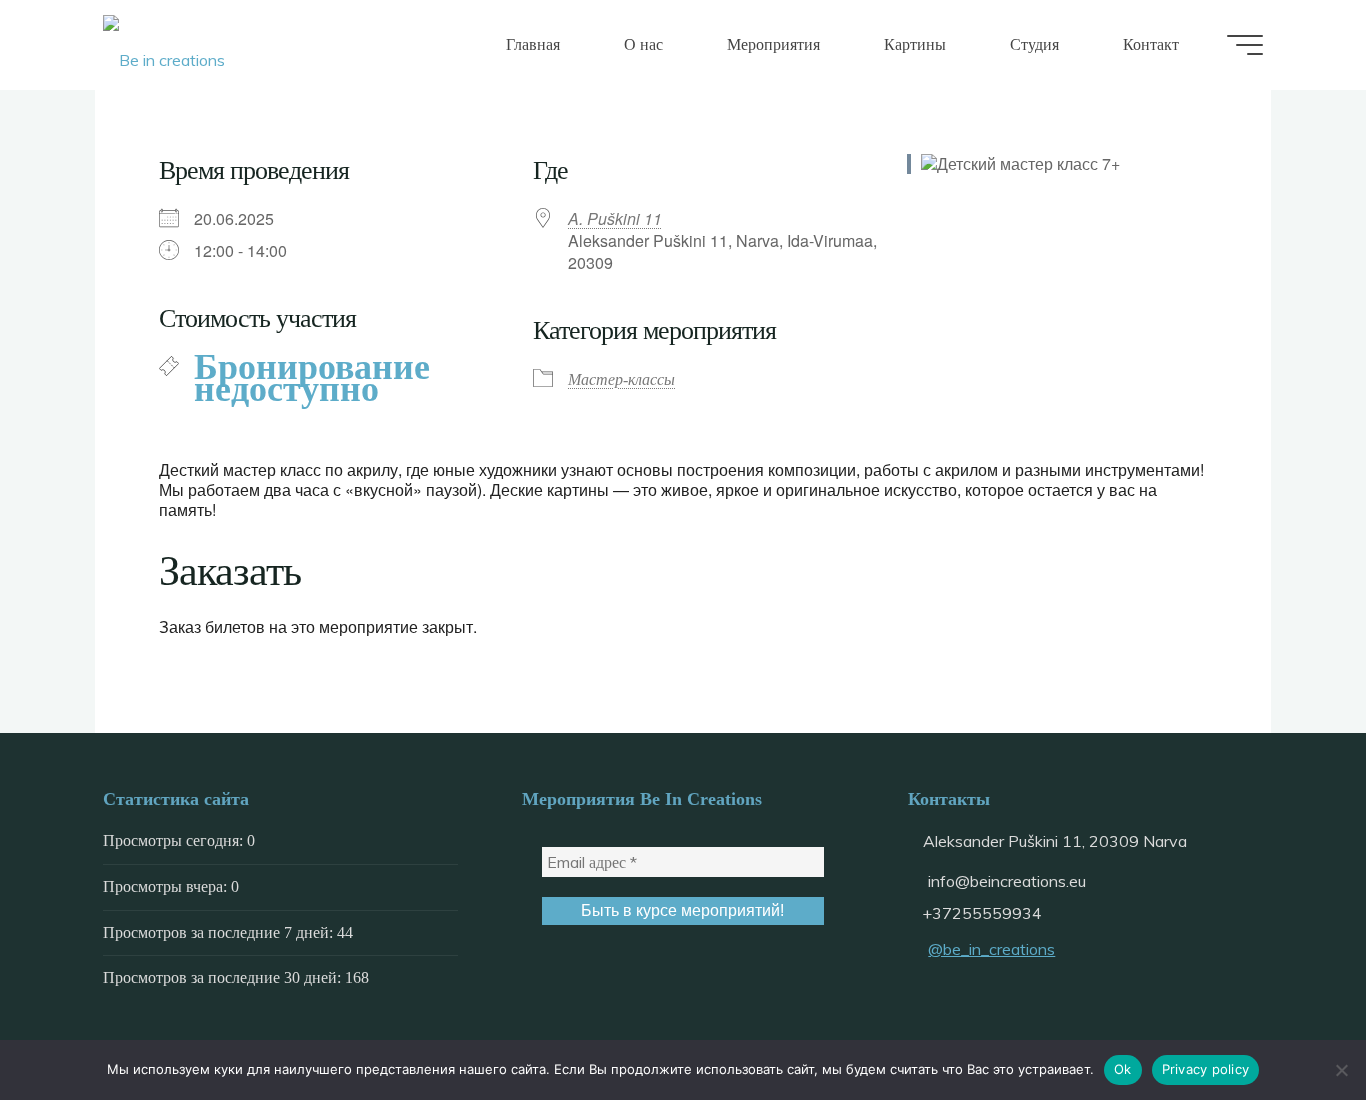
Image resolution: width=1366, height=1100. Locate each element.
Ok (1123, 1069)
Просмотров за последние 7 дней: (220, 932)
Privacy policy (1206, 1069)
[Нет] (1341, 1070)
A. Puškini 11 (615, 218)
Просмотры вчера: (167, 886)
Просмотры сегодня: (175, 840)
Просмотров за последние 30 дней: (224, 977)
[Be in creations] (164, 45)
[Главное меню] (1245, 45)
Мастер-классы (621, 379)
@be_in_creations (991, 949)
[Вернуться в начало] (1288, 1022)
